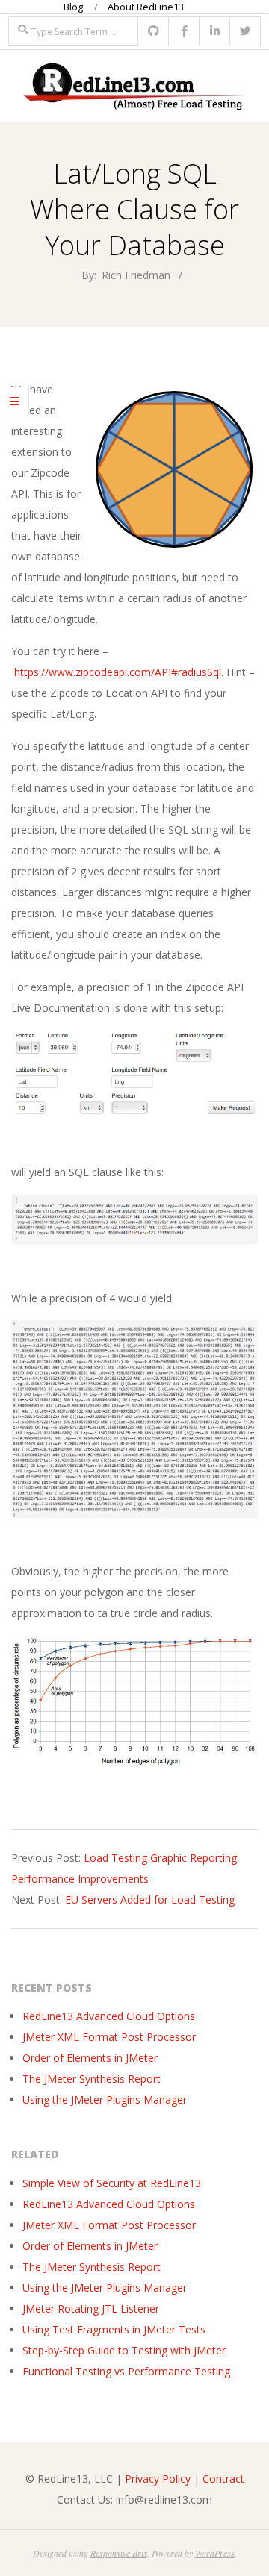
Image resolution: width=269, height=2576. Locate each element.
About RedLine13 (146, 7)
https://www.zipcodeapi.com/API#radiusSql (118, 672)
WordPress (215, 2553)
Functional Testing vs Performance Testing (126, 2371)
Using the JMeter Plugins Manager (105, 2100)
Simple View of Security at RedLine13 (112, 2183)
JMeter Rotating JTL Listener (91, 2308)
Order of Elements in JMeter (90, 2058)
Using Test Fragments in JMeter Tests (114, 2329)
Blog (73, 7)
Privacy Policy (158, 2479)
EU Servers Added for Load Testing (150, 1900)
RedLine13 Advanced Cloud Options (109, 2016)
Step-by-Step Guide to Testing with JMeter (124, 2350)
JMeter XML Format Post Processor (109, 2037)
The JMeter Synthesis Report (92, 2079)
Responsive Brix (119, 2553)
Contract (223, 2479)
